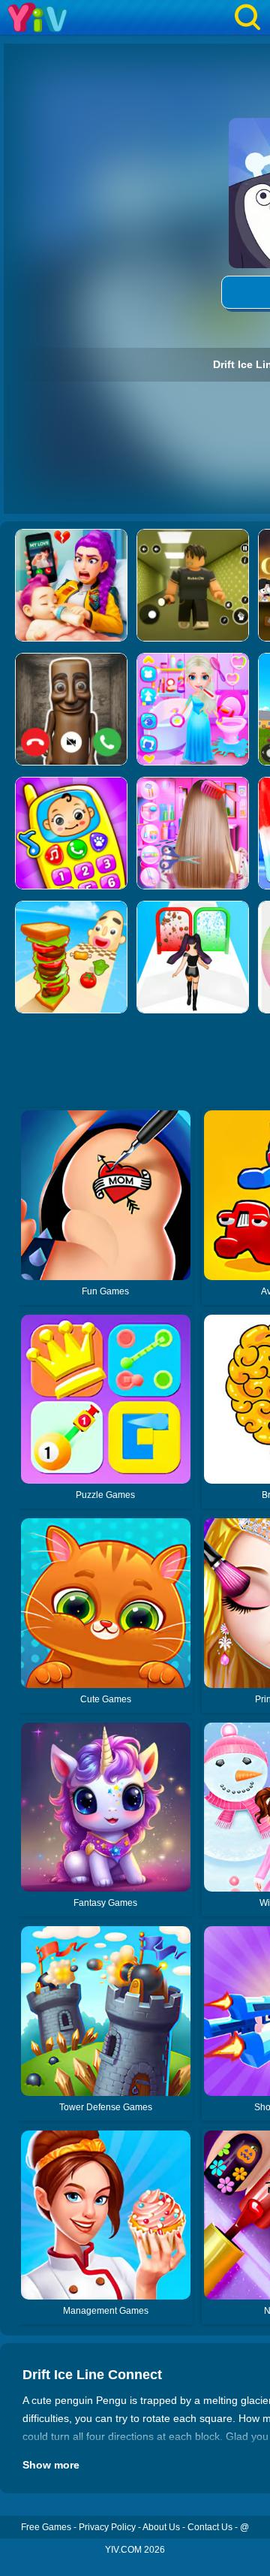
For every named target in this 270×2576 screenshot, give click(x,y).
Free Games (46, 2527)
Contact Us (210, 2527)
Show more (51, 2465)
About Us (161, 2527)
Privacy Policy (107, 2527)
